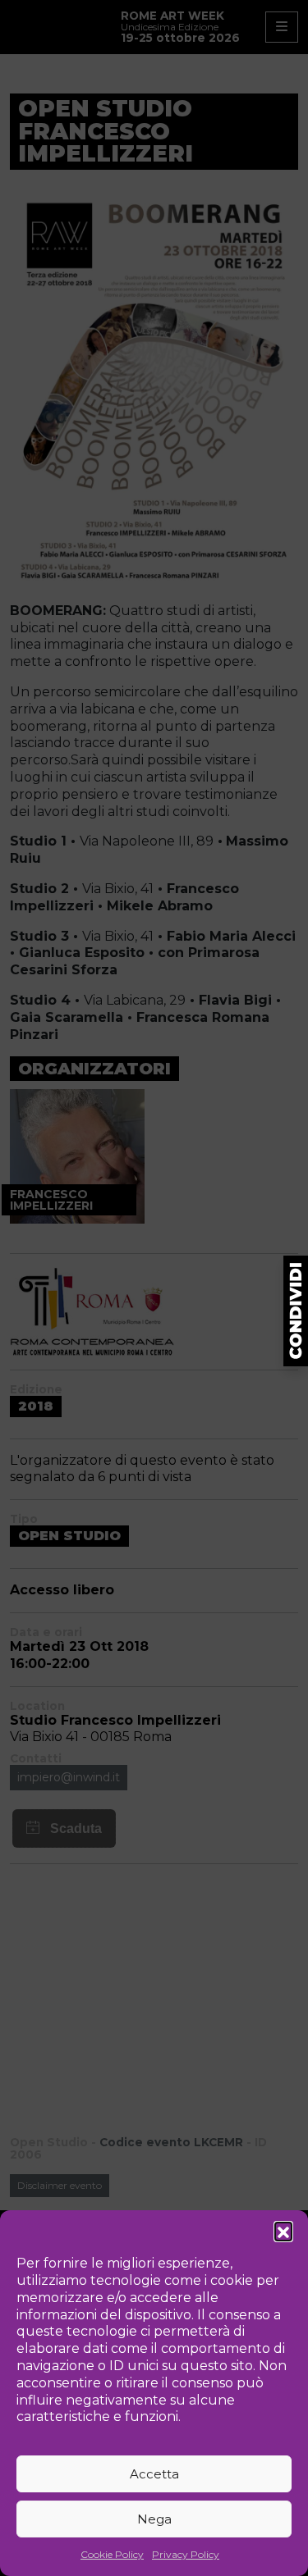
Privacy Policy (186, 2554)
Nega (154, 2519)
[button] (283, 2231)
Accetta (154, 2474)
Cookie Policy (112, 2554)
